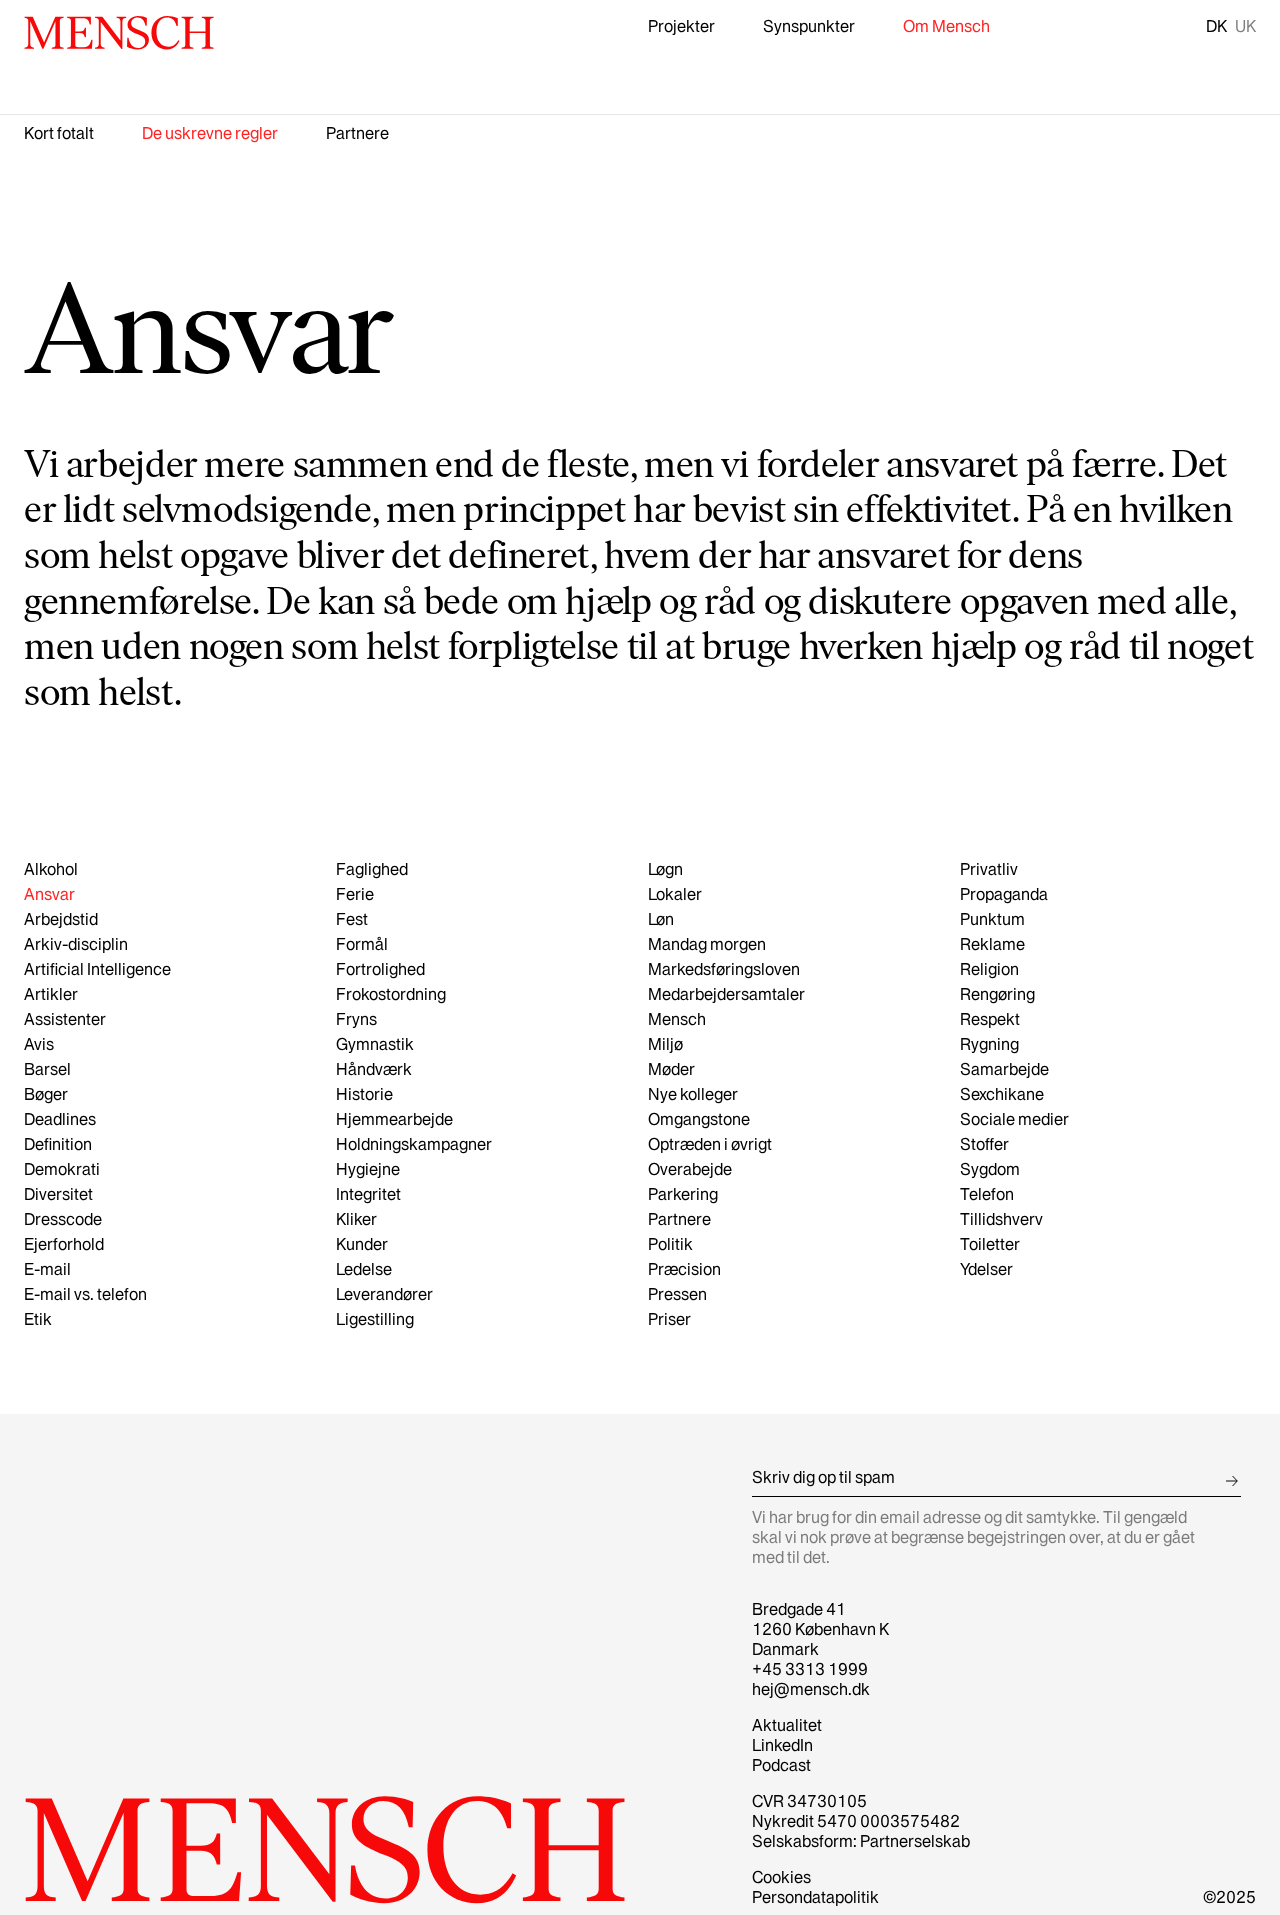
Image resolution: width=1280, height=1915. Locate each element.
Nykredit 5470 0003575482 (856, 1821)
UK (1245, 26)
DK (1216, 26)
